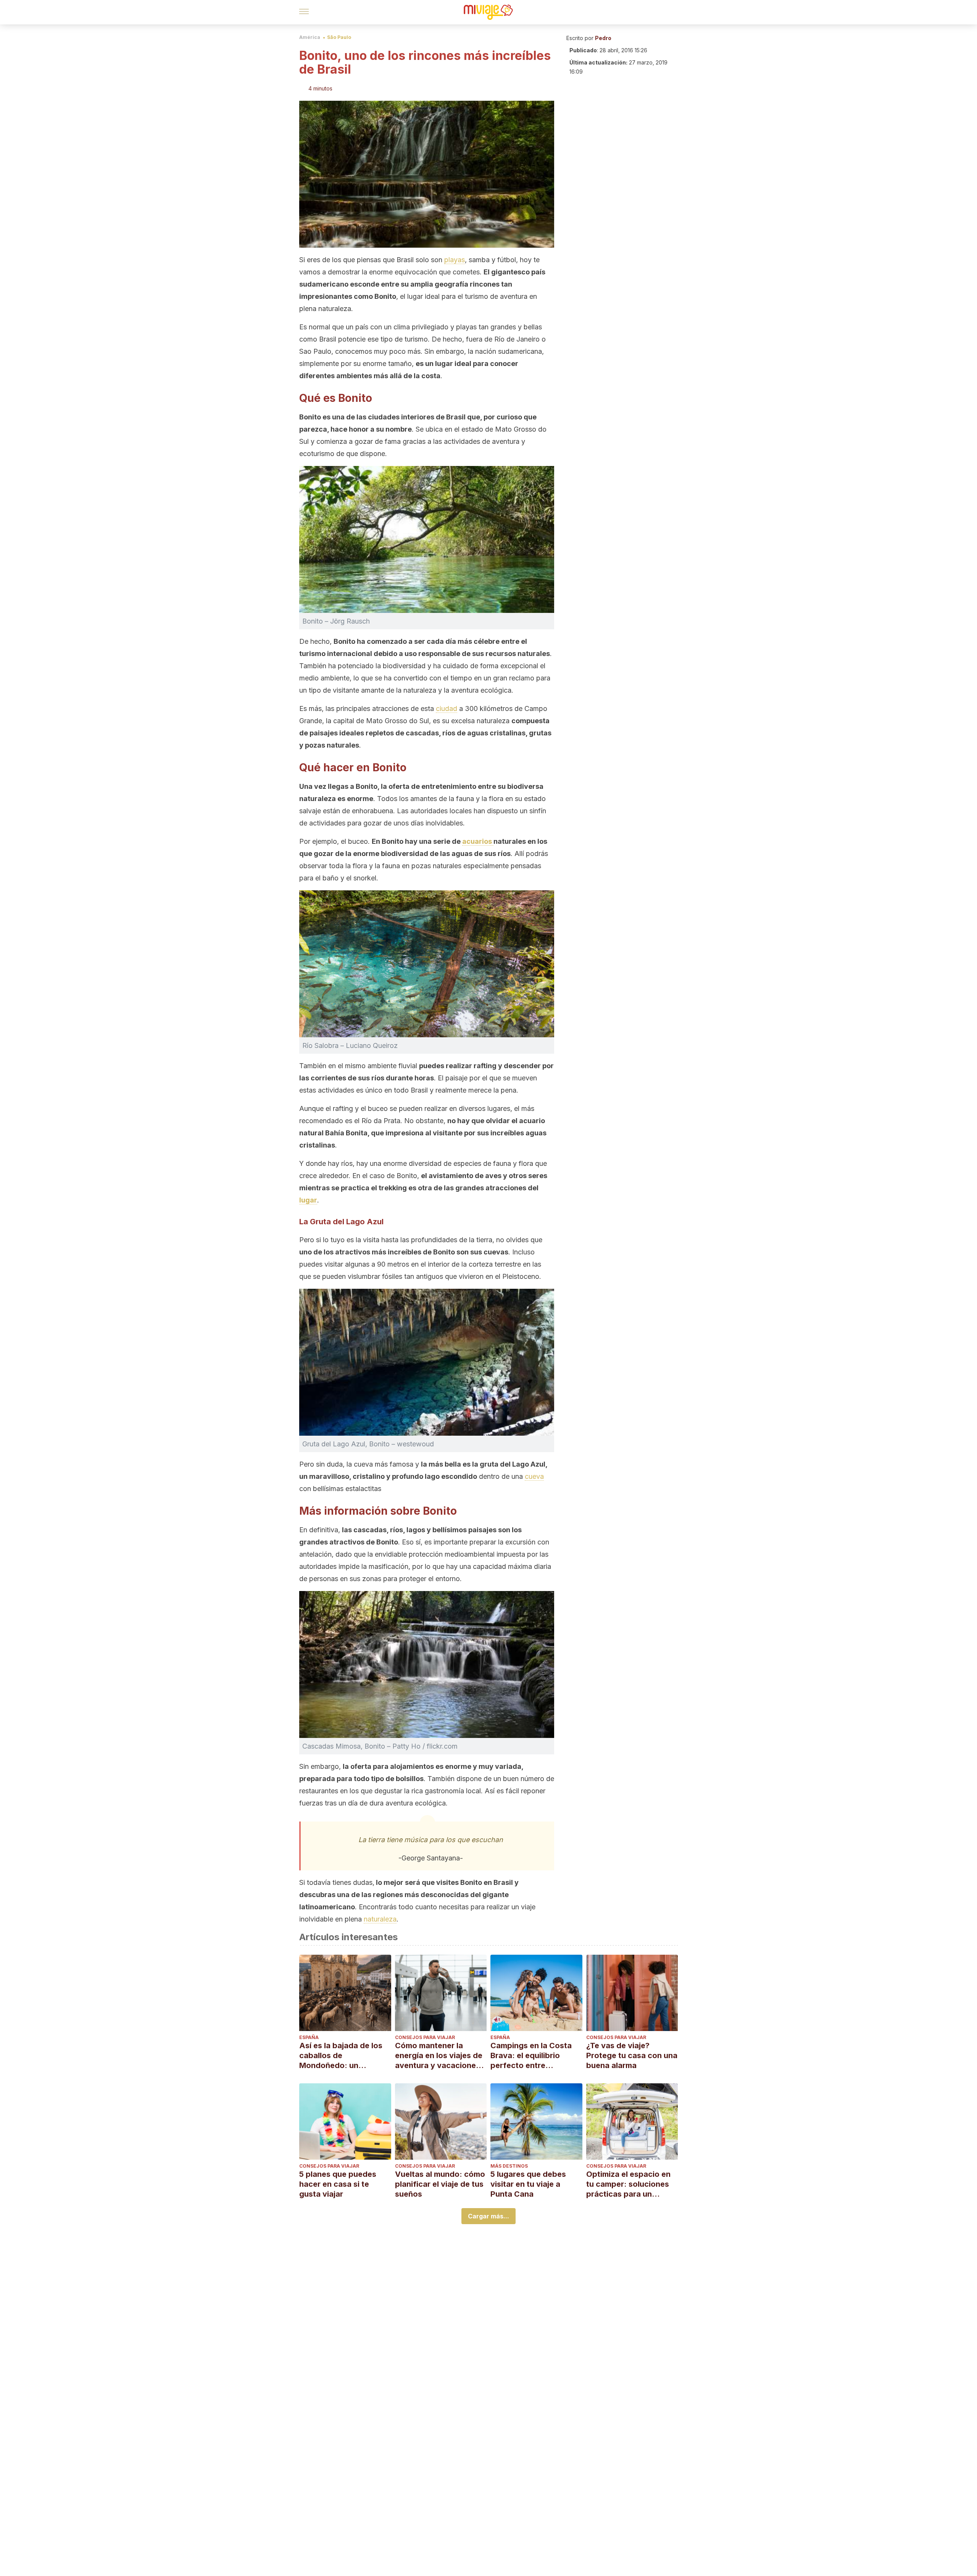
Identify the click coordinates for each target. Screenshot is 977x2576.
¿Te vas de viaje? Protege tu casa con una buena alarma (632, 2055)
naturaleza (380, 1919)
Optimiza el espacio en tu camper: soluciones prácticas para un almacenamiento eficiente (628, 2184)
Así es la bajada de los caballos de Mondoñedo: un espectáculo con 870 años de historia (341, 2056)
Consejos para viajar (425, 2037)
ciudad (447, 708)
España (309, 2037)
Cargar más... (488, 2216)
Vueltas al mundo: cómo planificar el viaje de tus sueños (440, 2184)
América (310, 37)
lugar (308, 1200)
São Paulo (339, 37)
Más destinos (509, 2166)
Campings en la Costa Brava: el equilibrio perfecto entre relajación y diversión (531, 2056)
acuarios (478, 841)
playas (455, 260)
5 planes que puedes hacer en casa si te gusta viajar (338, 2184)
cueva (534, 1476)
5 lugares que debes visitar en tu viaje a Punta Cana (528, 2184)
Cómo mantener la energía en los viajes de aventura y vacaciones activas (439, 2056)
